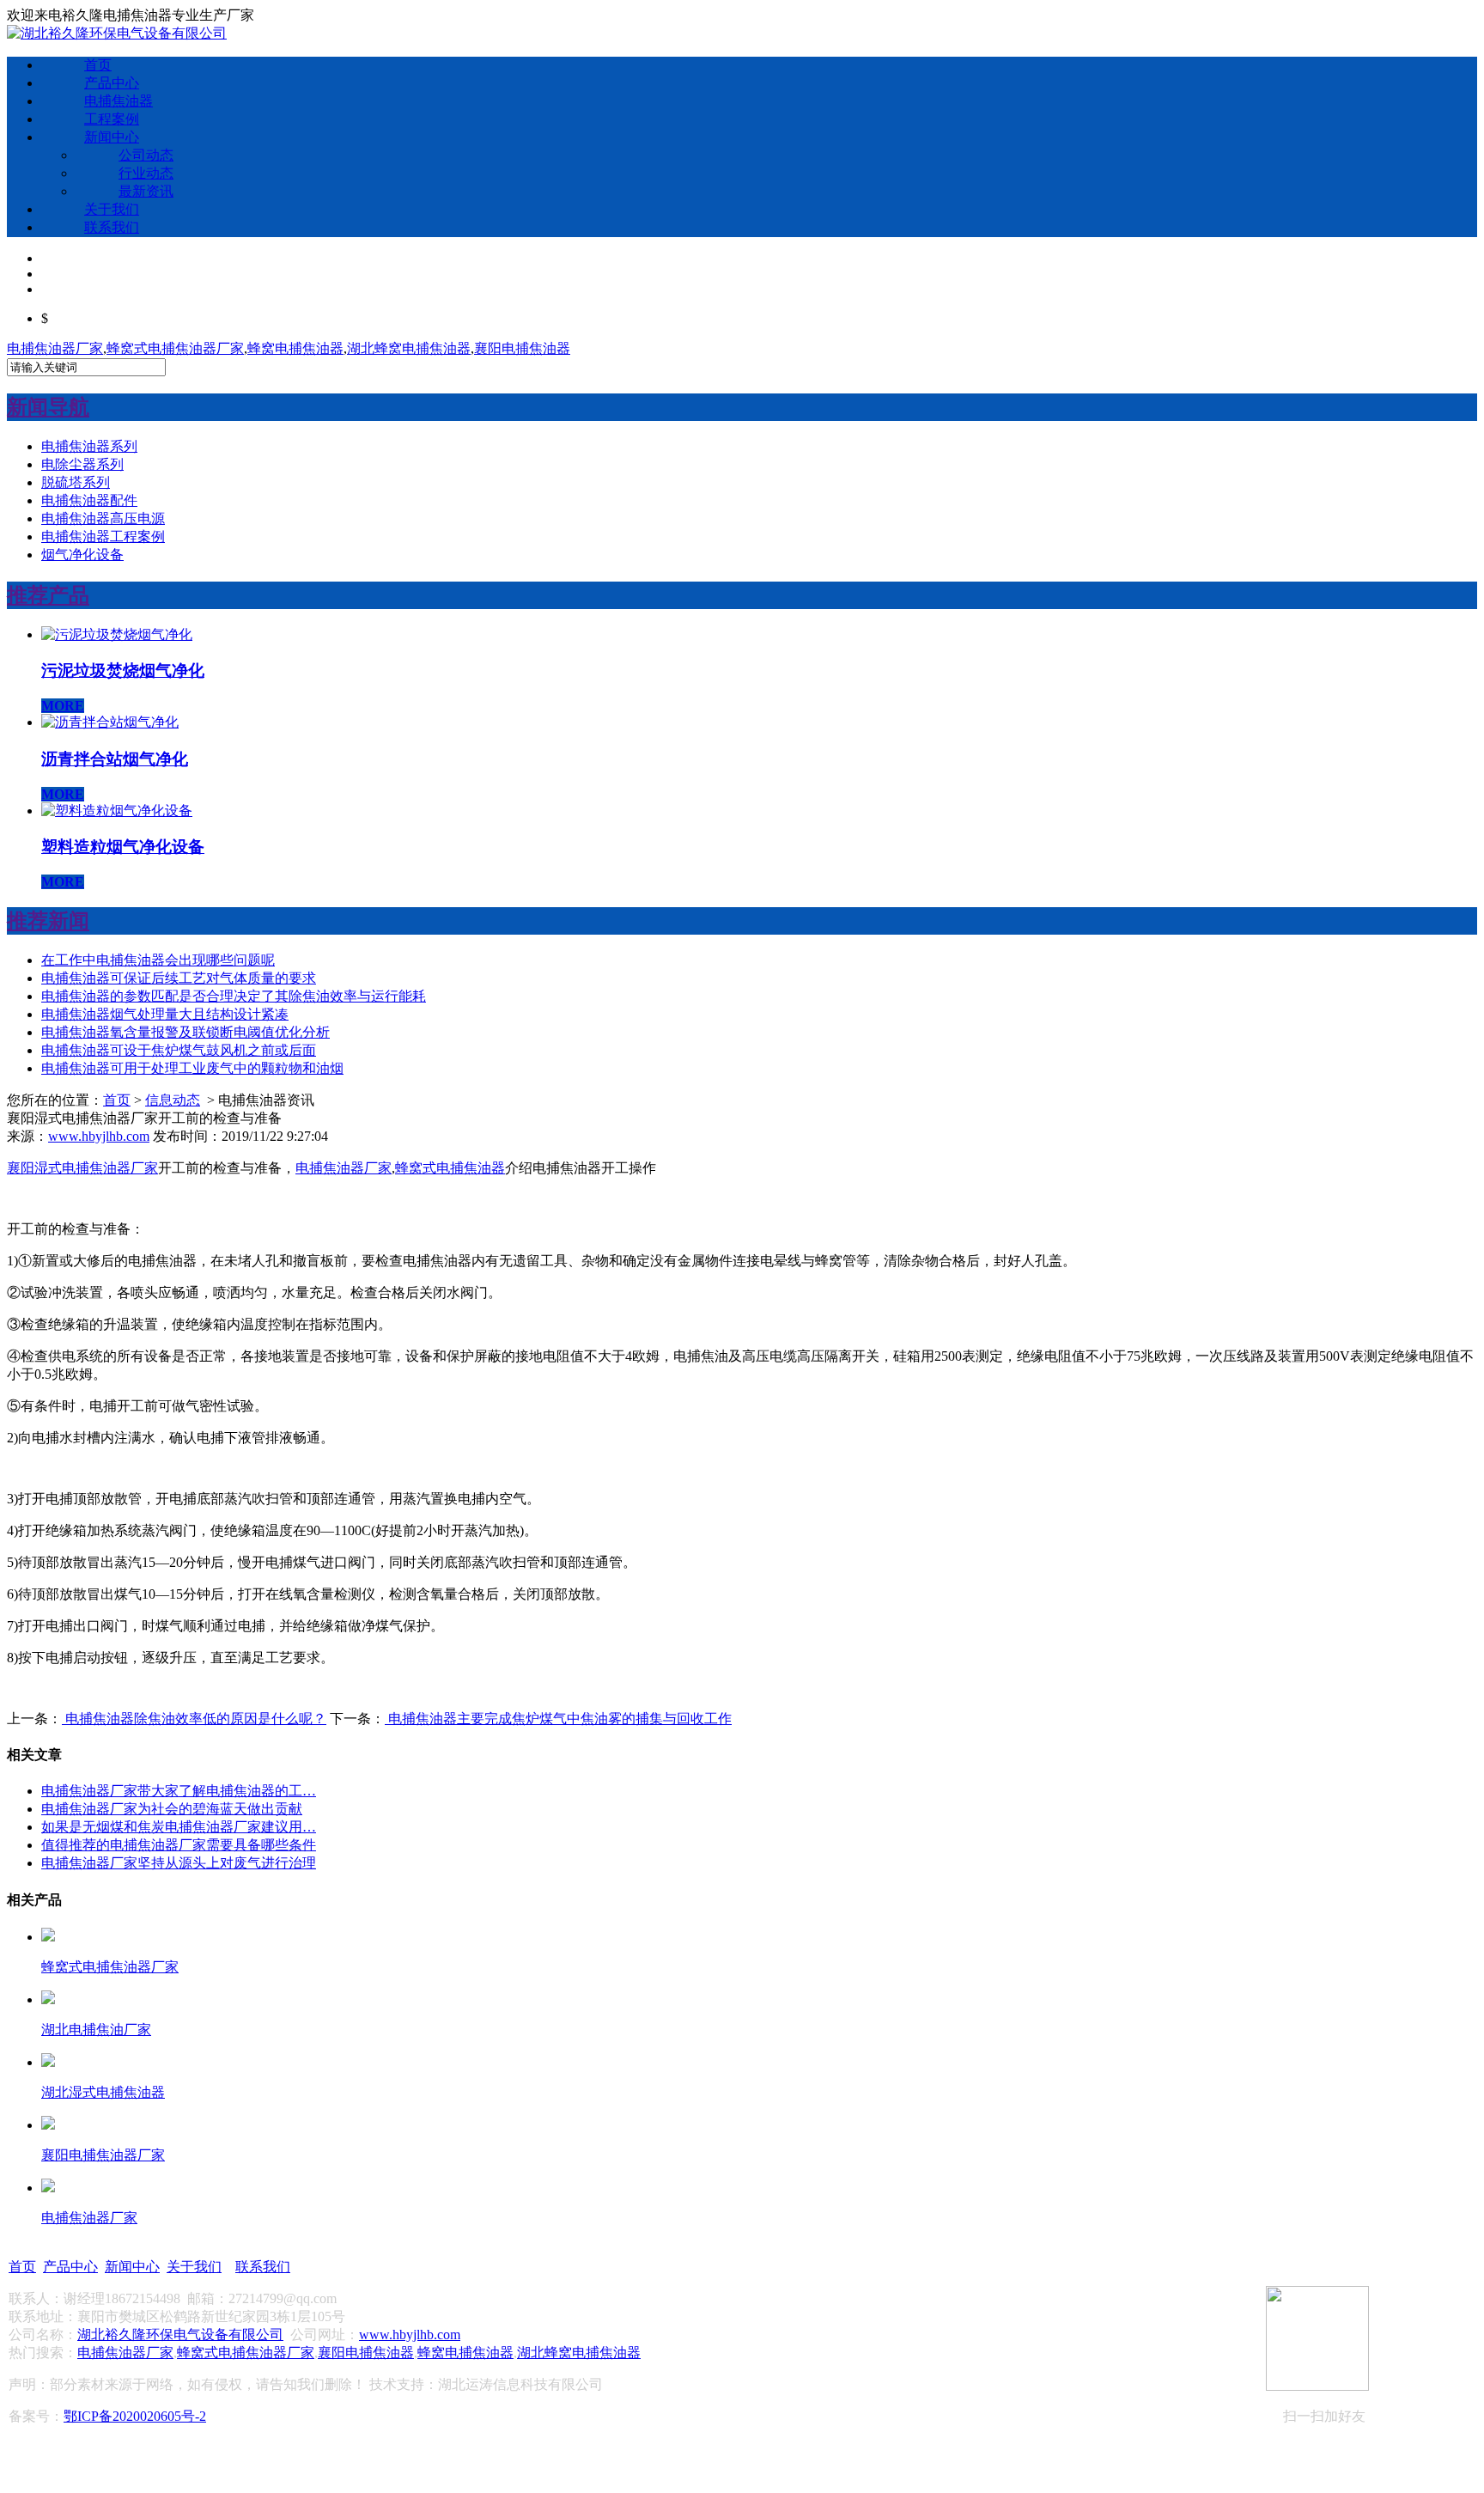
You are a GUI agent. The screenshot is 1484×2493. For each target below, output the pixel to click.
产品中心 (112, 83)
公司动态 (146, 155)
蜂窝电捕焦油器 (295, 348)
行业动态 (146, 173)
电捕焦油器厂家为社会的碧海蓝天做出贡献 (172, 1809)
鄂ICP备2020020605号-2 (135, 2416)
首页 (98, 65)
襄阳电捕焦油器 (522, 348)
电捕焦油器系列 (89, 446)
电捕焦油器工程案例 (103, 536)
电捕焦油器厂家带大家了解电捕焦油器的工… (179, 1791)
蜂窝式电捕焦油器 (450, 1168)
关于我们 (112, 209)
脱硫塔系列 (76, 482)
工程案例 (112, 119)
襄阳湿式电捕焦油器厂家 (82, 1168)
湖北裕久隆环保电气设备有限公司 (180, 2335)
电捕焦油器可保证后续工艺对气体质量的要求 (179, 978)
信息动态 (173, 1100)
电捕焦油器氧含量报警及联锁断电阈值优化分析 (185, 1032)
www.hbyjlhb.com (99, 1136)
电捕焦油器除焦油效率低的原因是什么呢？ (194, 1719)
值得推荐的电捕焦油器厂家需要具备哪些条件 (179, 1845)
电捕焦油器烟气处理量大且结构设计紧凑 (165, 1014)
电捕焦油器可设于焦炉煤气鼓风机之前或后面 (179, 1050)
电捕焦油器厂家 (55, 348)
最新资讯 (146, 191)
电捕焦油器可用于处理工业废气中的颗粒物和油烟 (192, 1068)
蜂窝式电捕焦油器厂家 (175, 348)
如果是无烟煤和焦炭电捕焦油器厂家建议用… (179, 1827)
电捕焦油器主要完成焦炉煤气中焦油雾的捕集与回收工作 (558, 1719)
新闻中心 (112, 137)
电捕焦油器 (119, 101)
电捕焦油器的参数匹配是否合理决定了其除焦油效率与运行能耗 (234, 996)
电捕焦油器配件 (89, 500)
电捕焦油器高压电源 (103, 518)
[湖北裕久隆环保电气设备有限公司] (117, 33)
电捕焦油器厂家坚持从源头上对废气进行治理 (179, 1863)
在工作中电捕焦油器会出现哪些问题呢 (158, 960)
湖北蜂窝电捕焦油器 (409, 348)
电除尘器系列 (82, 464)
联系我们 (112, 227)
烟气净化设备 (82, 555)
